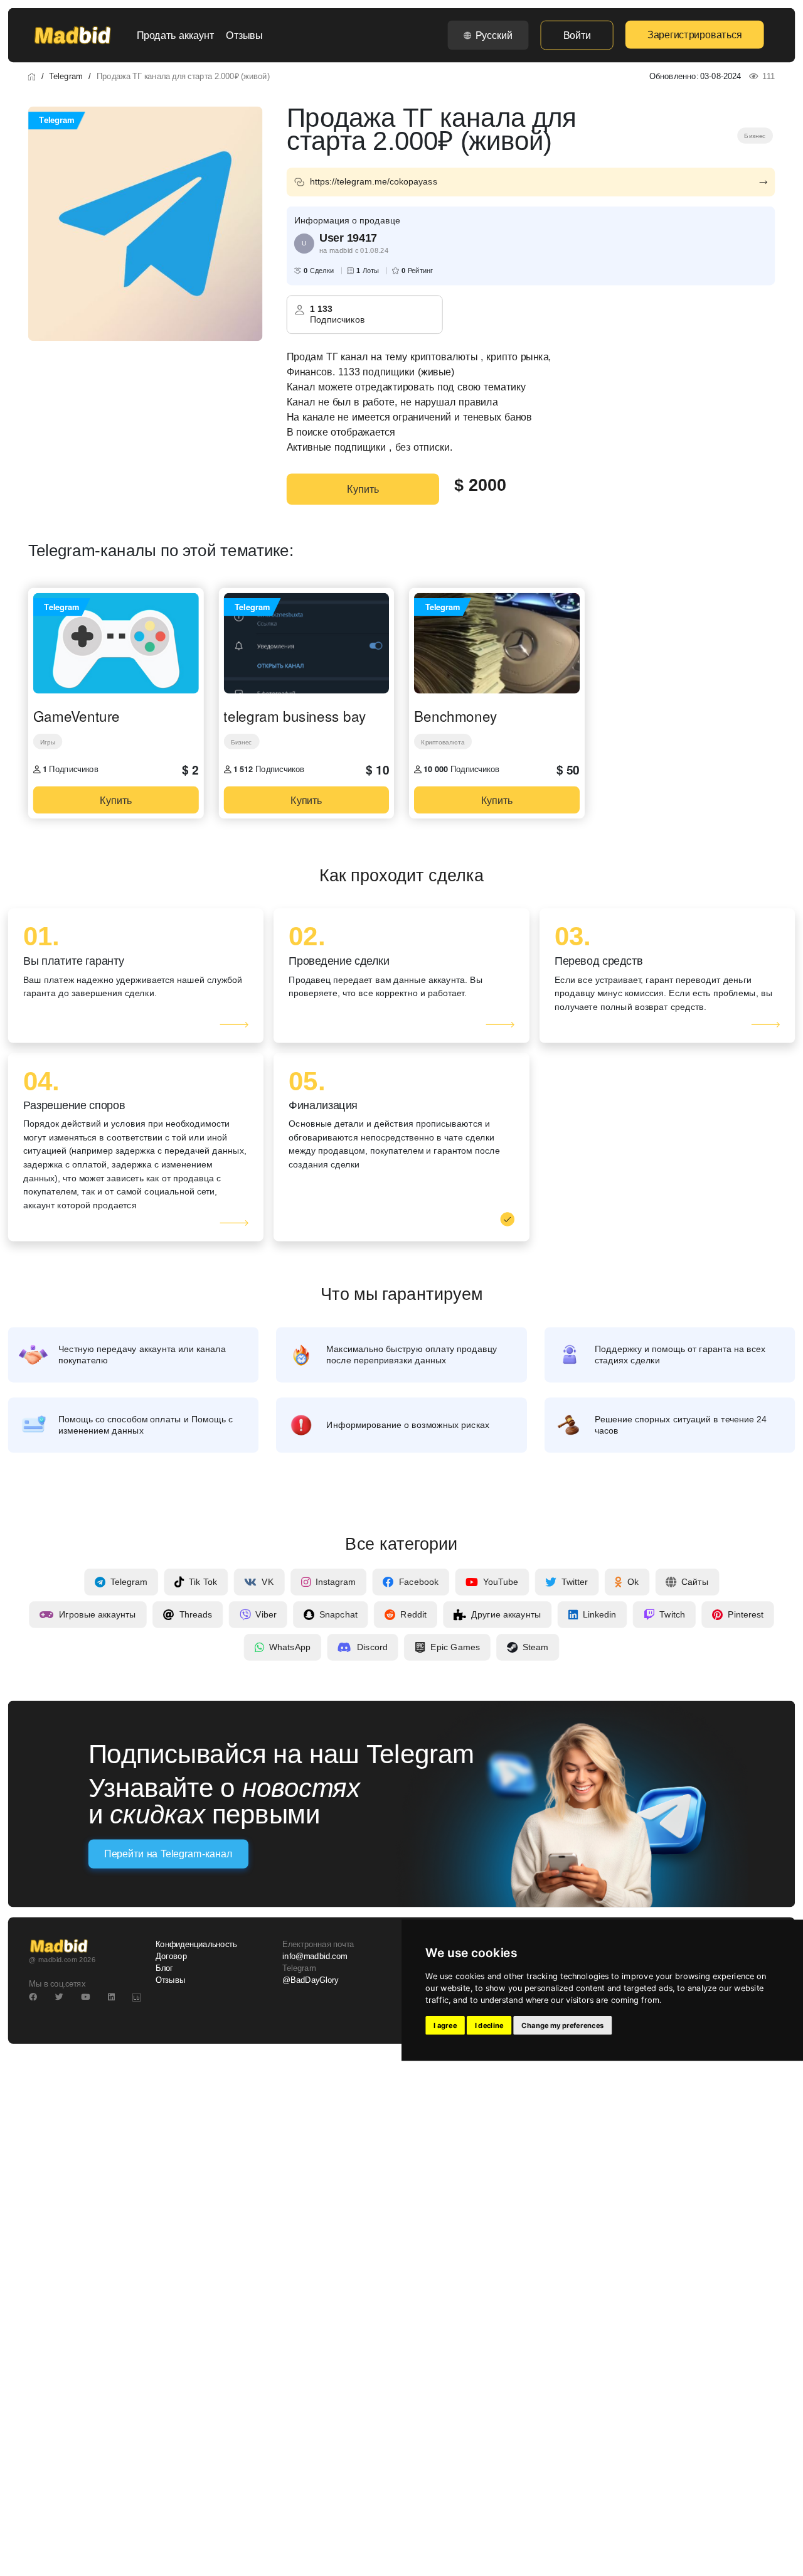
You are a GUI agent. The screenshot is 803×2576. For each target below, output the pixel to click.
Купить (363, 489)
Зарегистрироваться (694, 35)
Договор (171, 1956)
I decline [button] (489, 2026)
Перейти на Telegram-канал (168, 1854)
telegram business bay (294, 716)
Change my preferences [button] (562, 2026)
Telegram (66, 76)
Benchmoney (455, 716)
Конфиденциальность (196, 1945)
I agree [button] (445, 2026)
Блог (164, 1968)
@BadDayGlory (311, 1980)
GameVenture (77, 716)
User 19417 (348, 238)
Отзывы (244, 35)
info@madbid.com (315, 1956)
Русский (494, 35)
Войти (577, 35)
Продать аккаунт (175, 35)
